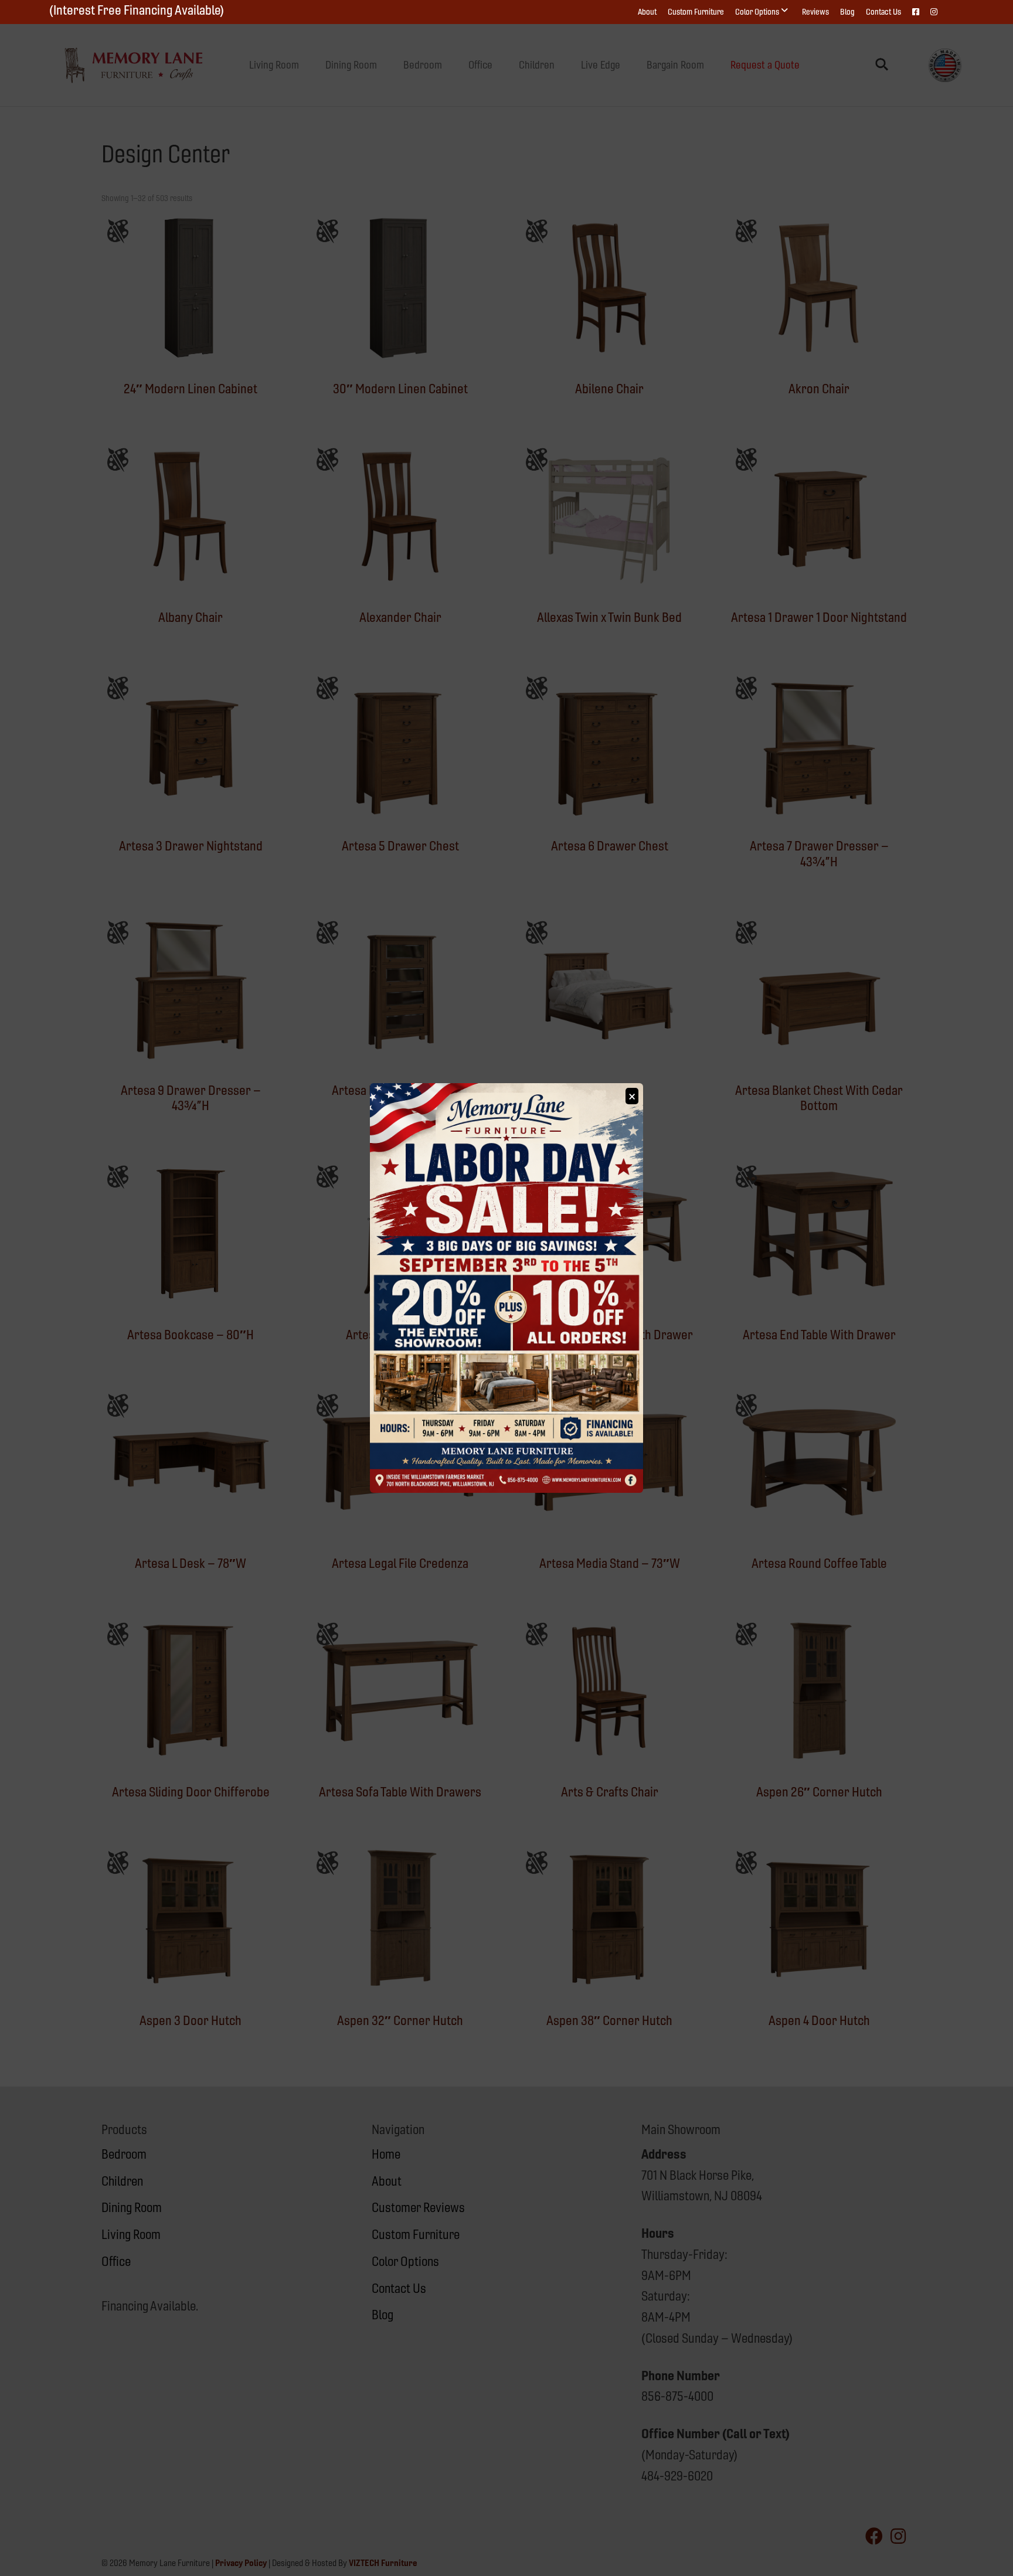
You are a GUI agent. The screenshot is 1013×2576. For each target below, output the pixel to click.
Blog (847, 12)
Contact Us (883, 12)
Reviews (815, 12)
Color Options (757, 12)
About (647, 12)
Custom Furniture (696, 12)
